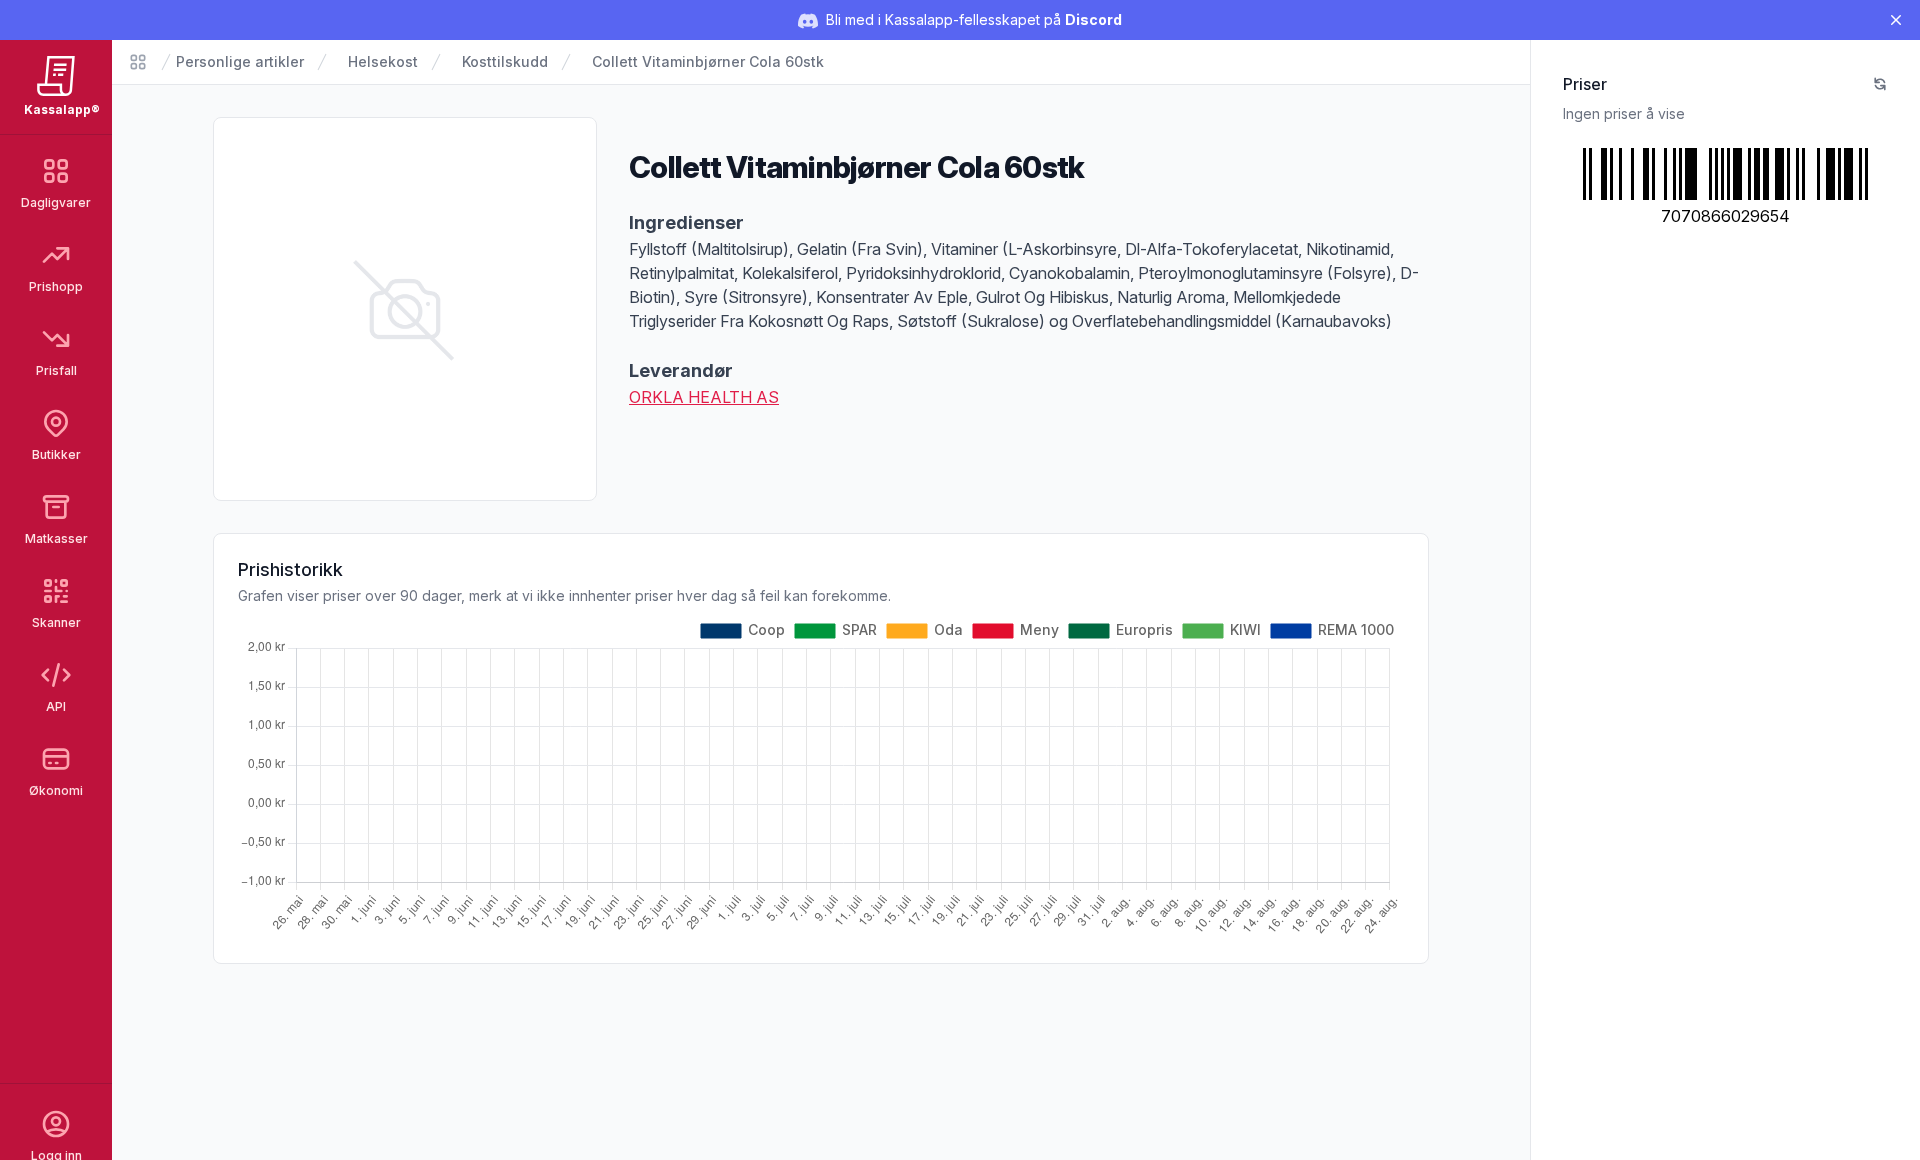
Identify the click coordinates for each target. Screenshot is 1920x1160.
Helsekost (383, 61)
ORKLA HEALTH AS (704, 397)
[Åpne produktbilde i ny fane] (405, 309)
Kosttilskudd (505, 61)
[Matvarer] (138, 62)
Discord (1093, 19)
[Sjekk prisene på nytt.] (1880, 84)
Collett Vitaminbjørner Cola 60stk (708, 61)
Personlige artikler (240, 61)
